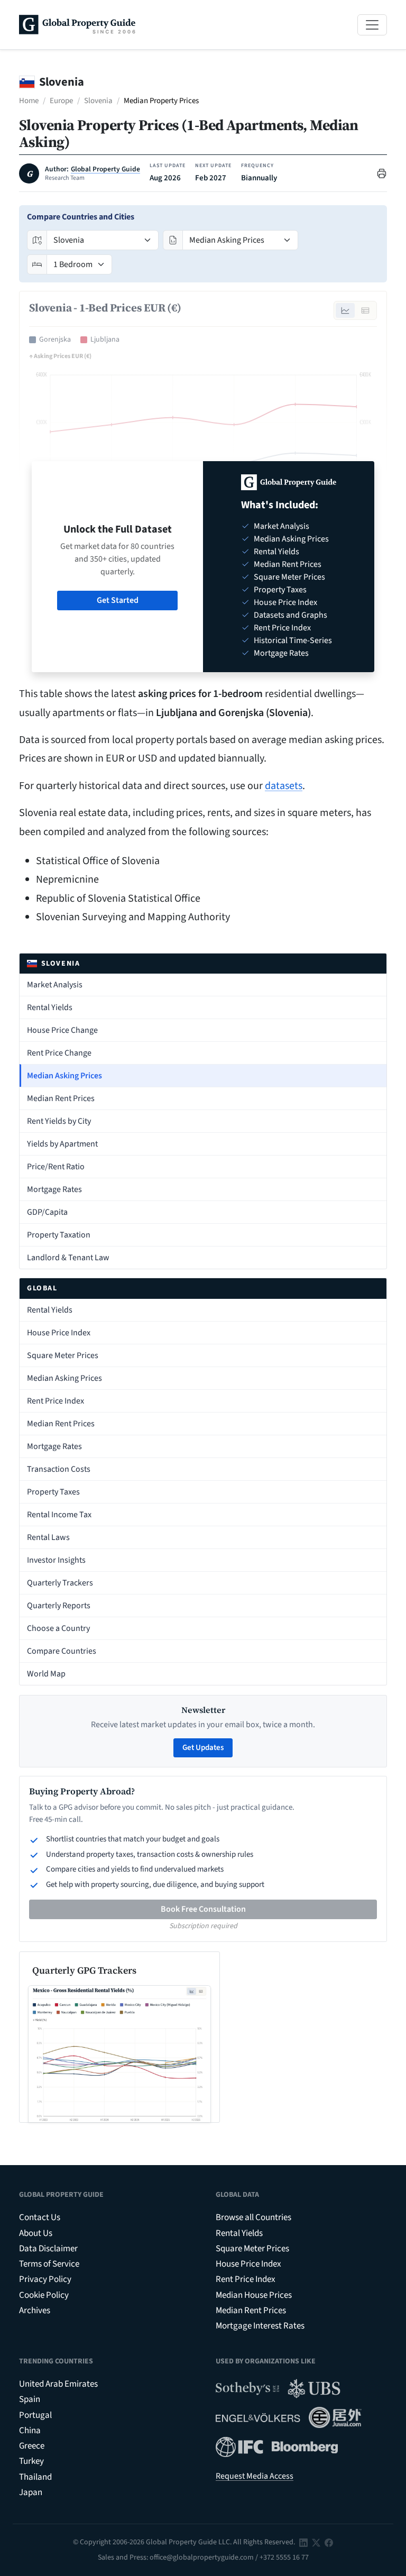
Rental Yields (50, 1007)
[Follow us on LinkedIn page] (303, 2542)
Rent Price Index (56, 1401)
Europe (61, 101)
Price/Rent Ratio (56, 1167)
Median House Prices (254, 2295)
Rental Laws (48, 1537)
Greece (32, 2446)
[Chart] (345, 310)
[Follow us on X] (316, 2542)
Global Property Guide (105, 169)
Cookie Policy (44, 2295)
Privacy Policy (45, 2279)
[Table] (365, 310)
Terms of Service (49, 2264)
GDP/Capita (47, 1212)
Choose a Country (58, 1628)
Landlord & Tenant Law (68, 1258)
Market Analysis (55, 985)
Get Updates (203, 1748)
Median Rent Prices (61, 1098)
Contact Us (40, 2217)
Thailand (35, 2477)
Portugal (35, 2415)
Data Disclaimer (48, 2249)
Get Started (118, 600)
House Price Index (59, 1333)
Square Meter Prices (63, 1355)
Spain (30, 2399)
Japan (31, 2492)
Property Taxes (53, 1492)
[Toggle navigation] (372, 25)
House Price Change (62, 1030)
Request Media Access (255, 2476)
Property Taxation (59, 1235)
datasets (284, 786)
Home (29, 101)
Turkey (31, 2461)
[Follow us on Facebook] (329, 2542)
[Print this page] (382, 173)
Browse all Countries (253, 2217)
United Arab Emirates (58, 2384)
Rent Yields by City (59, 1121)
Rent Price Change (59, 1053)
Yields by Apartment (62, 1144)
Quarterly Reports (59, 1606)
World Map (46, 1674)
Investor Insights (56, 1560)
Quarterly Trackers (60, 1583)
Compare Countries (62, 1651)
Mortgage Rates (54, 1189)
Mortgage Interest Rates (260, 2326)
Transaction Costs (59, 1469)
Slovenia (98, 101)
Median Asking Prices (64, 1076)
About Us (36, 2233)
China (30, 2431)
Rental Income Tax (59, 1515)
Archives (35, 2311)
